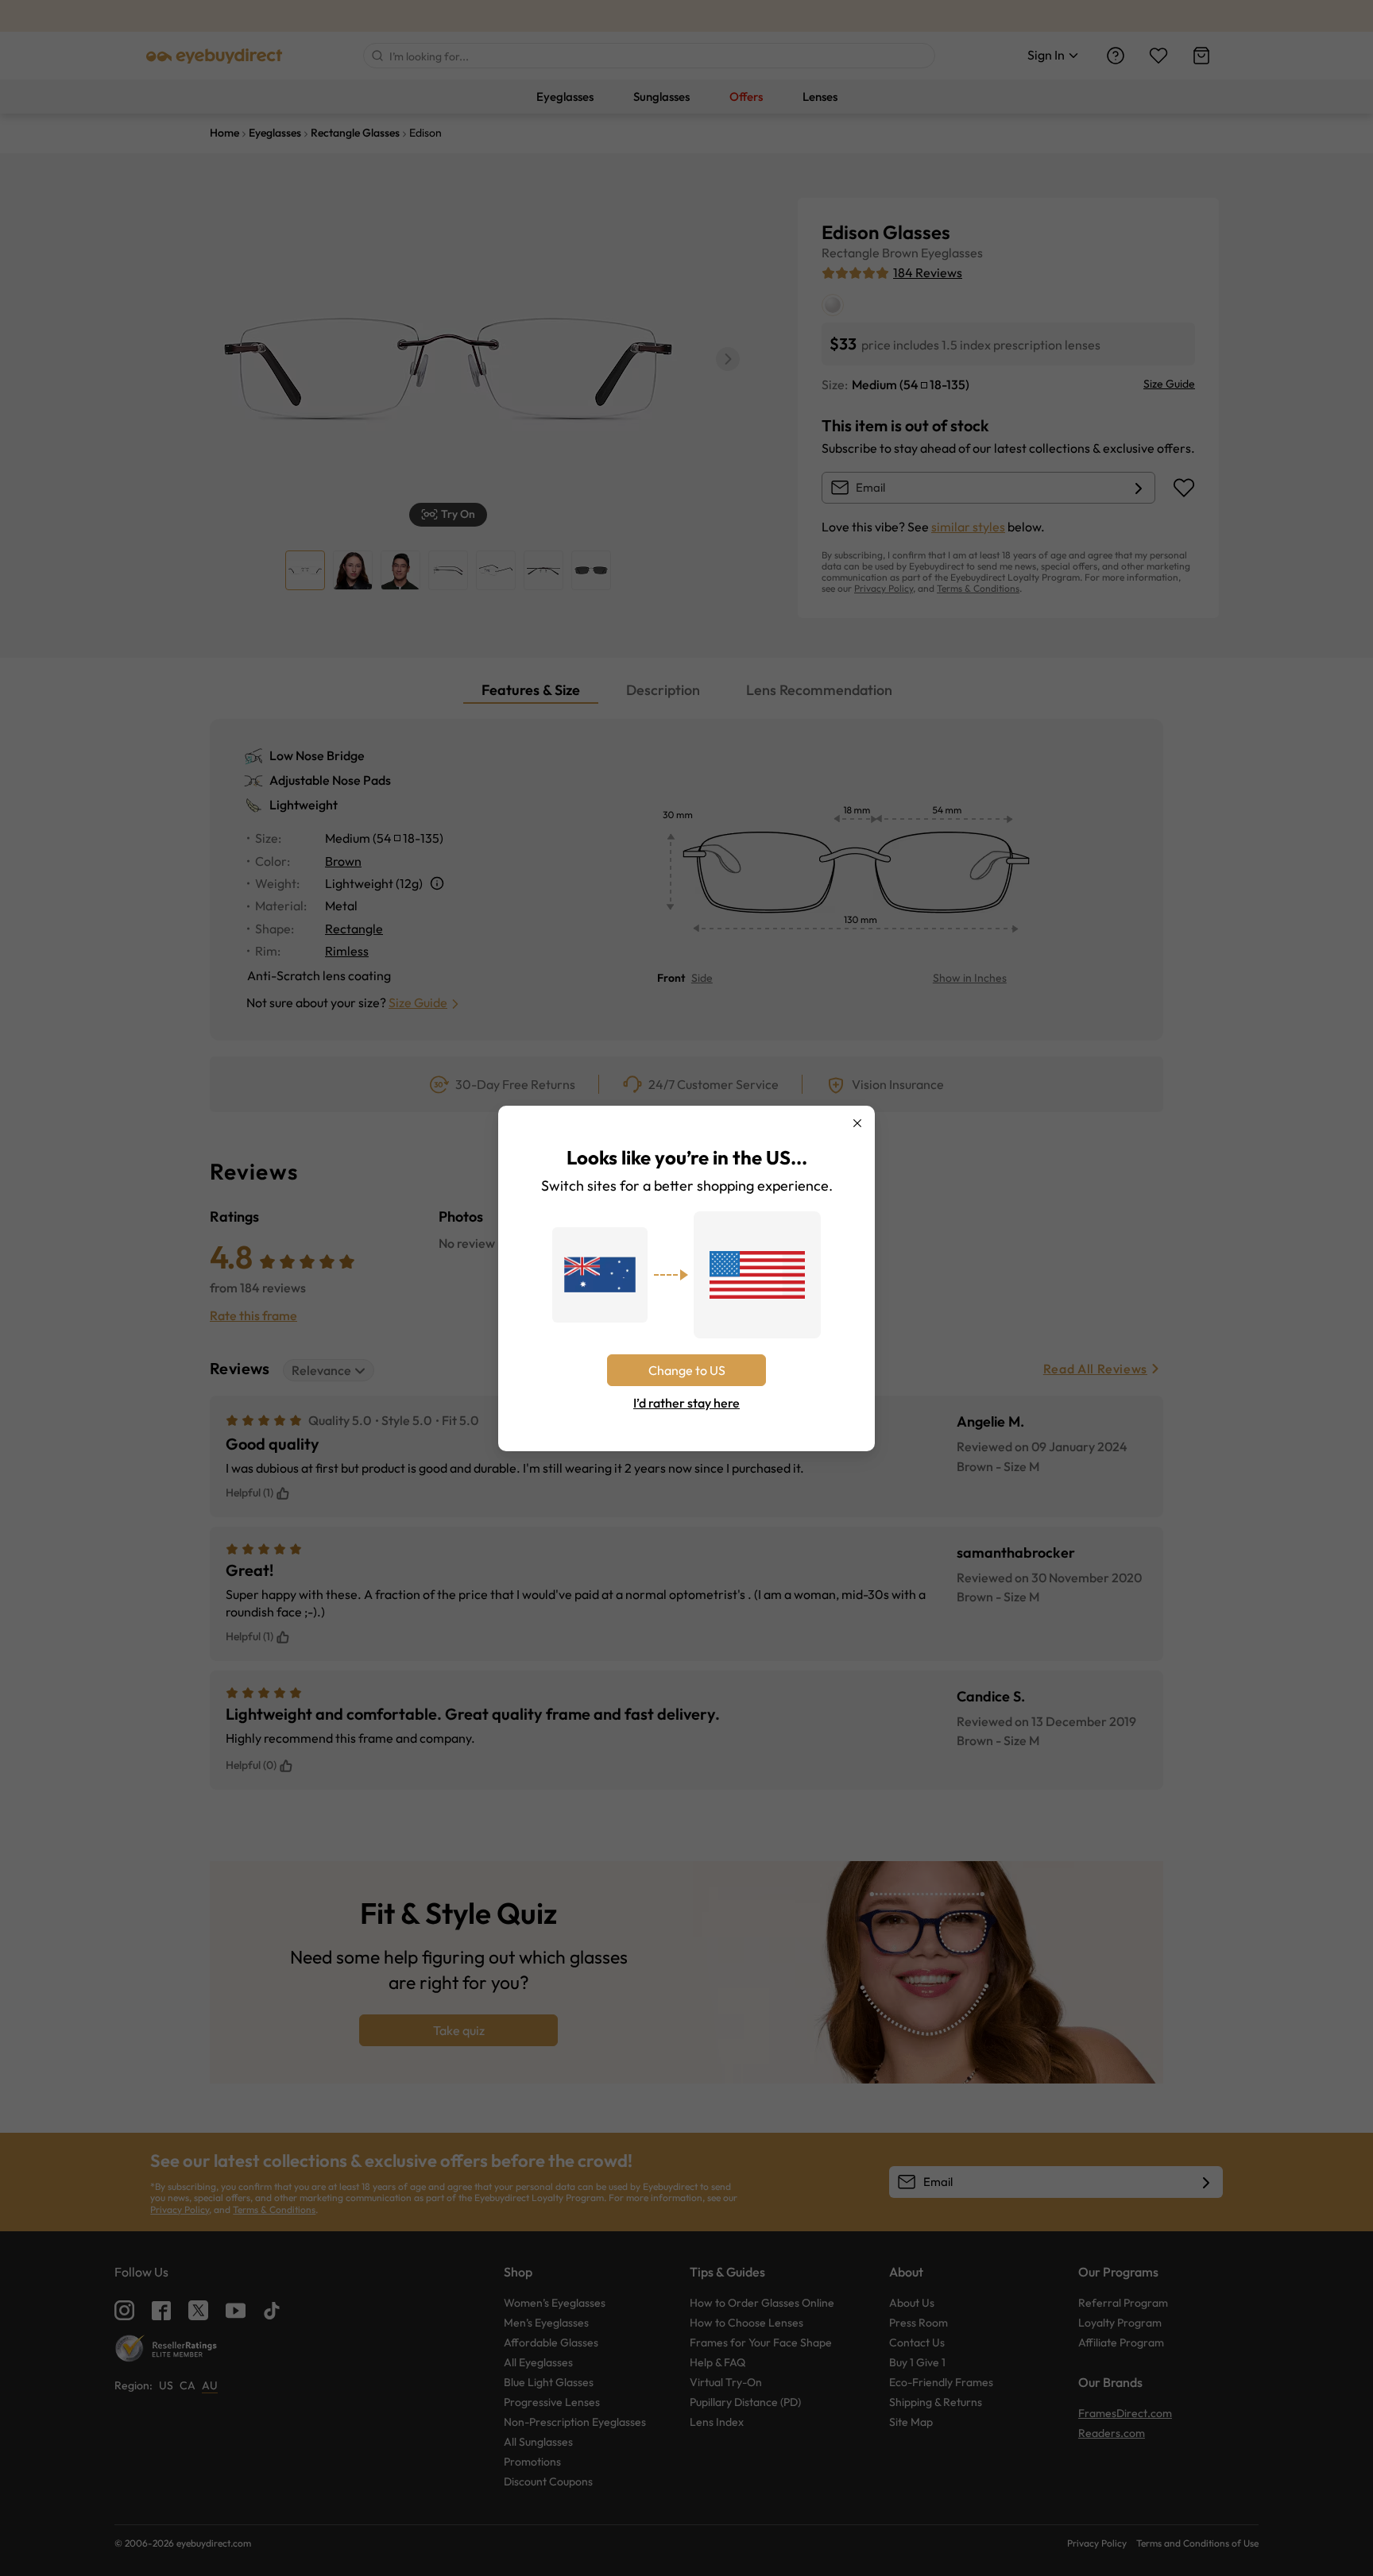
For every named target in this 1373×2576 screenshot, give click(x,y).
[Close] (857, 1123)
